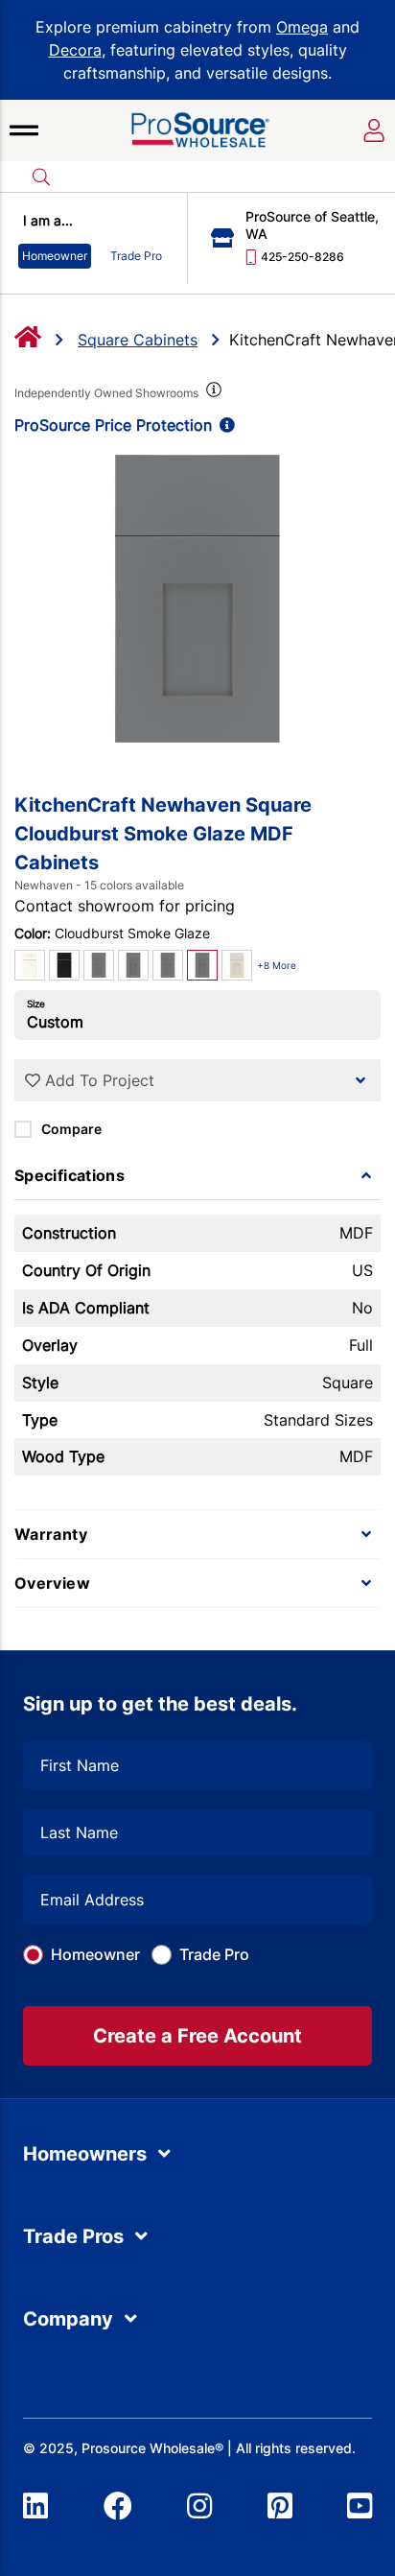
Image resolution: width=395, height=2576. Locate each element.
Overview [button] (52, 1583)
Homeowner (95, 1954)
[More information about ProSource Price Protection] (223, 425)
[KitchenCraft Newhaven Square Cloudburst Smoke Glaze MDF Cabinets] (197, 599)
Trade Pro (214, 1954)
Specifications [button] (70, 1175)
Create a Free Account (197, 2036)
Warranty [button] (51, 1534)
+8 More (277, 965)
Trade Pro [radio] (136, 256)
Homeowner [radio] (55, 256)
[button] (24, 130)
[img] (212, 393)
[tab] (197, 1175)
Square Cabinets (138, 340)
